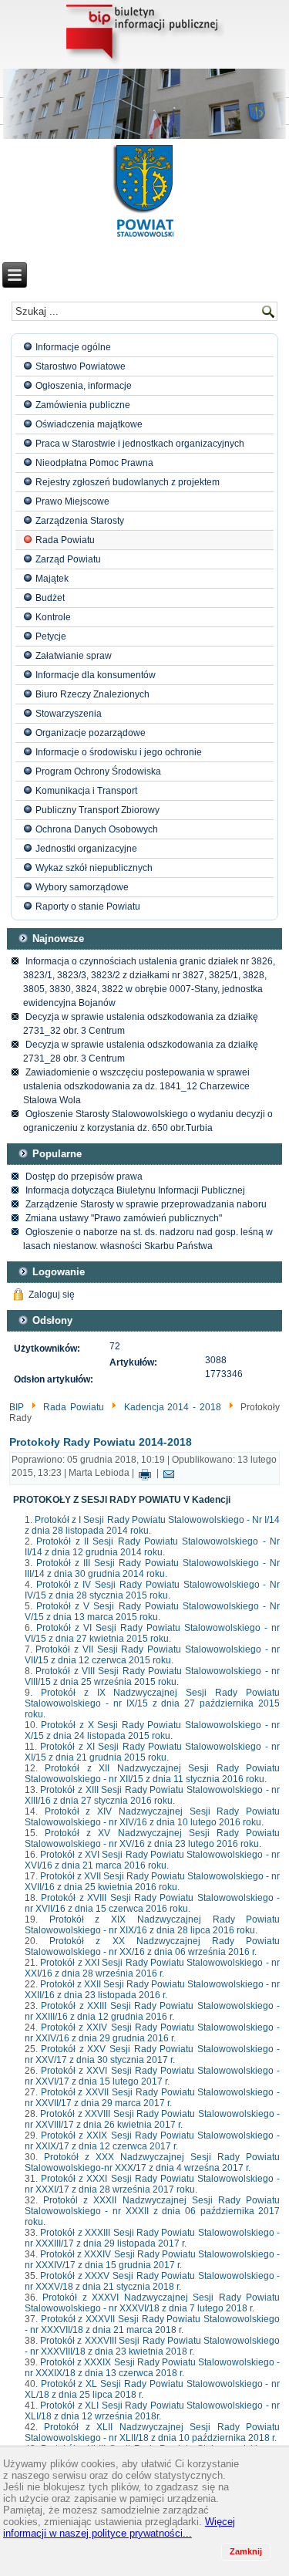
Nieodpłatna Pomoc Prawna (94, 463)
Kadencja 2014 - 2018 (173, 1407)
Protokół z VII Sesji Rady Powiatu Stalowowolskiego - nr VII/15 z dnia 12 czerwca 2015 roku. (153, 1655)
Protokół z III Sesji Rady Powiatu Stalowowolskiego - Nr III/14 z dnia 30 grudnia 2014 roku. (153, 1568)
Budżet (50, 598)
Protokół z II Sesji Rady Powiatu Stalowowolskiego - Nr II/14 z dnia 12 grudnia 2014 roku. (153, 1547)
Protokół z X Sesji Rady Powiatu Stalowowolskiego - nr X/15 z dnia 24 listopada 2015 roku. (153, 1730)
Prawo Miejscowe (72, 501)
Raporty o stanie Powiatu (88, 906)
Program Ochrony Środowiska (98, 771)
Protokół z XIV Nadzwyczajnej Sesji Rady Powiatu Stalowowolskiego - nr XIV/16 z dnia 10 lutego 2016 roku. (153, 1817)
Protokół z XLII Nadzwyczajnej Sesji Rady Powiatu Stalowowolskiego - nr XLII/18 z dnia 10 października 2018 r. (153, 2433)
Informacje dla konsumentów (96, 675)
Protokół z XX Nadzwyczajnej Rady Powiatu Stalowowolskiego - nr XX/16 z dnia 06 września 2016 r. (153, 1946)
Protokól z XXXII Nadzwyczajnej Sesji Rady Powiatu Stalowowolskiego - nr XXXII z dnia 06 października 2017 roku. (153, 2211)
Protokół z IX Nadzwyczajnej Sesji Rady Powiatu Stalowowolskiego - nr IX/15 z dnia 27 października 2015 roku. (153, 1703)
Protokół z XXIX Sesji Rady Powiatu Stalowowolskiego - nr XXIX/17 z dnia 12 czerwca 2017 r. (153, 2141)
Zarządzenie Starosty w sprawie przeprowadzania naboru (146, 1204)
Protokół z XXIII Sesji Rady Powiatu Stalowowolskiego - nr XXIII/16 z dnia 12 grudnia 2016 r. (153, 2011)
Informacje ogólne (73, 347)
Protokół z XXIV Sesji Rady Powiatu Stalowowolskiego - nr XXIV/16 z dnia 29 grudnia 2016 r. (153, 2033)
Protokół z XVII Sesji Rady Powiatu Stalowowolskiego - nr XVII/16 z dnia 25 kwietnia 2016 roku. (153, 1882)
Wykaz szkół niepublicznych (94, 868)
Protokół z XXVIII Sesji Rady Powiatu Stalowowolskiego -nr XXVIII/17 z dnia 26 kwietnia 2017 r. (153, 2119)
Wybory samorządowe (82, 887)
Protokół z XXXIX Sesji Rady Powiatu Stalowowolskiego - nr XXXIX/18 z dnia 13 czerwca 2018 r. (153, 2368)
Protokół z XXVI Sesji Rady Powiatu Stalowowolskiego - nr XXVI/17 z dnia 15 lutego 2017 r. (153, 2076)
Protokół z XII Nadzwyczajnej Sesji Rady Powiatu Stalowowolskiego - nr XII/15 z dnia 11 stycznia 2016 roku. (153, 1774)
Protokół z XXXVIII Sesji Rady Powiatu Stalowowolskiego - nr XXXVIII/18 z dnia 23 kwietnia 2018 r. (153, 2346)
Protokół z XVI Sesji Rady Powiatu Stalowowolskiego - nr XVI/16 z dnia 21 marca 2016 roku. (153, 1860)
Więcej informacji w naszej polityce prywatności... (119, 2527)
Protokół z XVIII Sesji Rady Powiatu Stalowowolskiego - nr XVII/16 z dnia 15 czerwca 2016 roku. (153, 1903)
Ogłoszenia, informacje (84, 386)
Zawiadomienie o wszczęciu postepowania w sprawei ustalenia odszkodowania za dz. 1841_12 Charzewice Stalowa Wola (136, 1086)
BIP (17, 1407)
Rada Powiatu (65, 540)
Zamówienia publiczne (83, 405)
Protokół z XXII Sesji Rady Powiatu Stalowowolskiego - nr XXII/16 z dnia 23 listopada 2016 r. (153, 1990)
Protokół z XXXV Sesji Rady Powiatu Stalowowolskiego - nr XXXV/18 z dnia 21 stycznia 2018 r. (153, 2281)
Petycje (51, 636)
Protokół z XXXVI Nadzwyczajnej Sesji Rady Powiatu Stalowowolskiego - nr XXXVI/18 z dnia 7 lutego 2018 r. (153, 2303)
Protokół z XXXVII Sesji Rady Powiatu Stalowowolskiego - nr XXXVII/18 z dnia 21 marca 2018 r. (153, 2324)
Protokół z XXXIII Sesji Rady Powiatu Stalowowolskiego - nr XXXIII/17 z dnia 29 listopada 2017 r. (153, 2238)
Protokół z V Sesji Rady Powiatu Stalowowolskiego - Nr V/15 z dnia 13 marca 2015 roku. (153, 1612)
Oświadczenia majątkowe (89, 424)
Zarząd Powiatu (68, 559)
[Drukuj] (145, 1474)
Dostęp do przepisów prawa (84, 1177)
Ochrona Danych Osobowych (97, 829)
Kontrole (53, 617)
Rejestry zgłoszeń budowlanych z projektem (128, 482)
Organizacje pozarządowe (91, 733)
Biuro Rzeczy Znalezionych (92, 694)
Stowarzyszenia (69, 714)
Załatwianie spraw (74, 656)
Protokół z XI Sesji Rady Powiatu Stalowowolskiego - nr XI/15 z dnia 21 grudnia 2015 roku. (153, 1752)
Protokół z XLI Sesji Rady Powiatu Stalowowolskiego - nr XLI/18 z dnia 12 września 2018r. (153, 2411)
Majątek (52, 579)
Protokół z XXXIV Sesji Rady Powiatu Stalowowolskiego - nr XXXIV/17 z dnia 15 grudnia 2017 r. (153, 2260)
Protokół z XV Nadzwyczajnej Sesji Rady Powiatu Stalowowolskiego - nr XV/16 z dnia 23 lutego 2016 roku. (153, 1838)
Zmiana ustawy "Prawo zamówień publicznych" (124, 1218)
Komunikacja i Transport (86, 791)
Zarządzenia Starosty (80, 521)
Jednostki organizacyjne (86, 849)
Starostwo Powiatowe (81, 366)
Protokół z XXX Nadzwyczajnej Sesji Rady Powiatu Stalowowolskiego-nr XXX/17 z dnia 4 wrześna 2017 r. (153, 2162)
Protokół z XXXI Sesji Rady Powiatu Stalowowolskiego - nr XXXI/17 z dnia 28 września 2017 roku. (153, 2184)
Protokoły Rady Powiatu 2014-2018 (101, 1442)
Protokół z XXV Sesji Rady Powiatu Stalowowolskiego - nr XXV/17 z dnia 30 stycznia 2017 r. (153, 2054)
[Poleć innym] (169, 1474)
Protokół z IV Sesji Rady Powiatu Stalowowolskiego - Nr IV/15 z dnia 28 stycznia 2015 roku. (153, 1590)
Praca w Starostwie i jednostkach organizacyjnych (140, 444)
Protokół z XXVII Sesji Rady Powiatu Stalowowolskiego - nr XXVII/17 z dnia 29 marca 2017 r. (153, 2098)
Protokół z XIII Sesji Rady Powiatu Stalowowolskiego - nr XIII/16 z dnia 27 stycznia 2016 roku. (153, 1795)
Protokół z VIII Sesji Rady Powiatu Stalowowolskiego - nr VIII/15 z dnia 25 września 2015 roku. (153, 1676)
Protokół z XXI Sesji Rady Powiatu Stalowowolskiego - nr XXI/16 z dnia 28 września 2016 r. (153, 1968)
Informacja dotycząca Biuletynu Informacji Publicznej (135, 1190)
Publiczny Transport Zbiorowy (97, 810)
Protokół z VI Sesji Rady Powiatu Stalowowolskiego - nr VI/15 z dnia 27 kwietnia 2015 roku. (153, 1633)
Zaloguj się (52, 1295)
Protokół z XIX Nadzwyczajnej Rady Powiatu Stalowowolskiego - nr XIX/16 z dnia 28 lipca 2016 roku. (153, 1925)
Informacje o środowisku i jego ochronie (119, 752)
